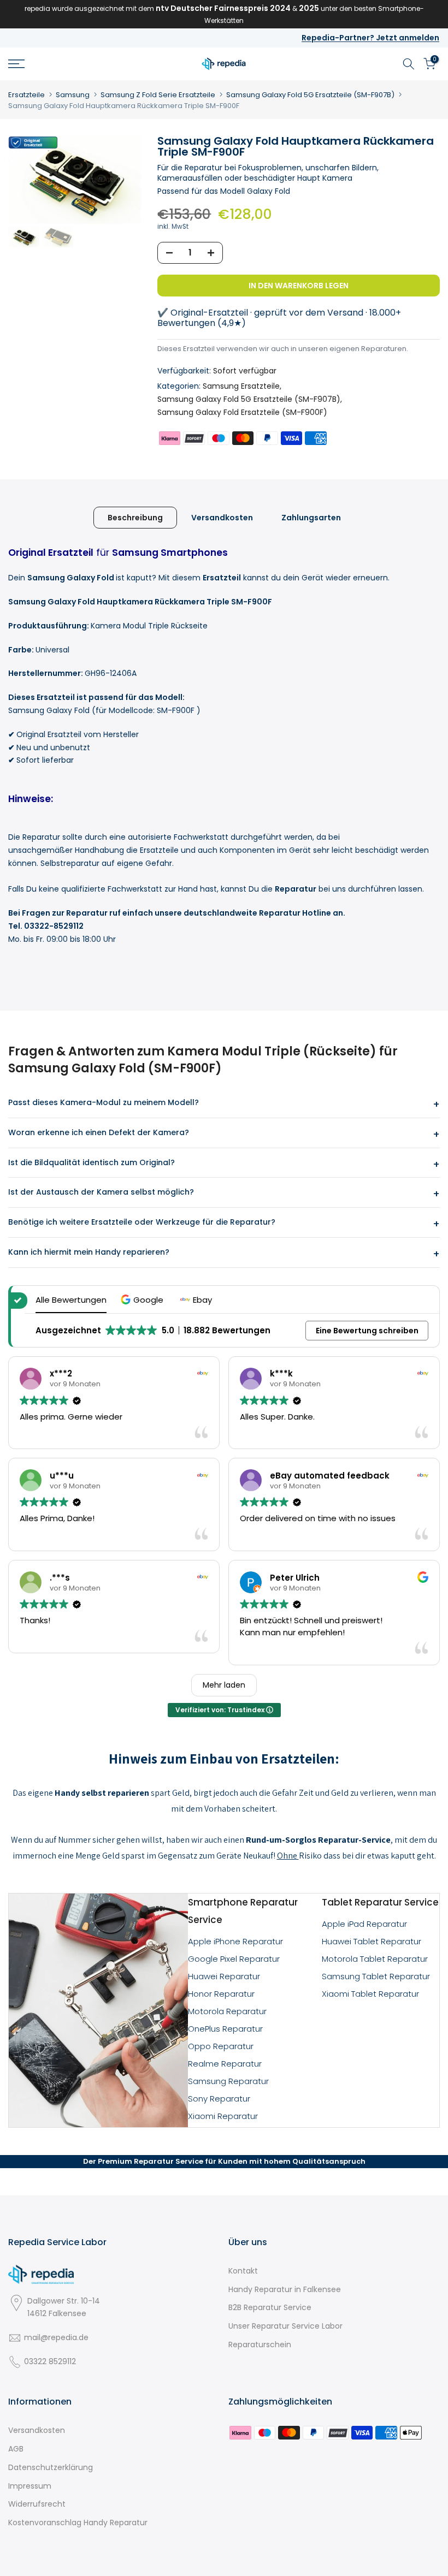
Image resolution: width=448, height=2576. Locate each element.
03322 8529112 (50, 2361)
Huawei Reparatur (224, 1976)
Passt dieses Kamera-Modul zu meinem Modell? (104, 1102)
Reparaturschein (260, 2344)
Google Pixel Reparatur (234, 1959)
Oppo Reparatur (221, 2046)
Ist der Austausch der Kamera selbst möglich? (101, 1192)
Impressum (30, 2486)
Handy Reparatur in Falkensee (285, 2289)
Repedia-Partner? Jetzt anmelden (370, 38)
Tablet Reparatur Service (380, 1902)
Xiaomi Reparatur (223, 2116)
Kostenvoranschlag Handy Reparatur (78, 2522)
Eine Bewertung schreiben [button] (367, 1331)
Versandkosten (222, 517)
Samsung (73, 95)
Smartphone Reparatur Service (243, 1911)
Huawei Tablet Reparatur (372, 1941)
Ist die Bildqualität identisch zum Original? (92, 1162)
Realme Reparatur (225, 2064)
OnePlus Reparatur (225, 2029)
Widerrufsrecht (37, 2504)
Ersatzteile (26, 95)
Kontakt (243, 2271)
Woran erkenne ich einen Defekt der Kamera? (99, 1132)
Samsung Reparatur (228, 2081)
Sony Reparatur (219, 2099)
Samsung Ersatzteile (241, 386)
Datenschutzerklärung (51, 2467)
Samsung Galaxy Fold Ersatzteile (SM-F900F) (242, 412)
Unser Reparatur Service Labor (285, 2326)
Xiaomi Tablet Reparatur (370, 1994)
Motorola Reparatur (227, 2011)
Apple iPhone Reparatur (235, 1941)
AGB (16, 2449)
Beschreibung (135, 517)
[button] (143, 1300)
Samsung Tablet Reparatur (376, 1976)
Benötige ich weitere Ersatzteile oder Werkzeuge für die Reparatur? (142, 1222)
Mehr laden (224, 1685)
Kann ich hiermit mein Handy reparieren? (89, 1252)
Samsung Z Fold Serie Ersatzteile (158, 95)
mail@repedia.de (56, 2337)
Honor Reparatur (221, 1994)
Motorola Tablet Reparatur (375, 1959)
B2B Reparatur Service (270, 2307)
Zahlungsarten (311, 517)
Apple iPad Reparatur (364, 1924)
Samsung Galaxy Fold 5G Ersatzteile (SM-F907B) (310, 95)
